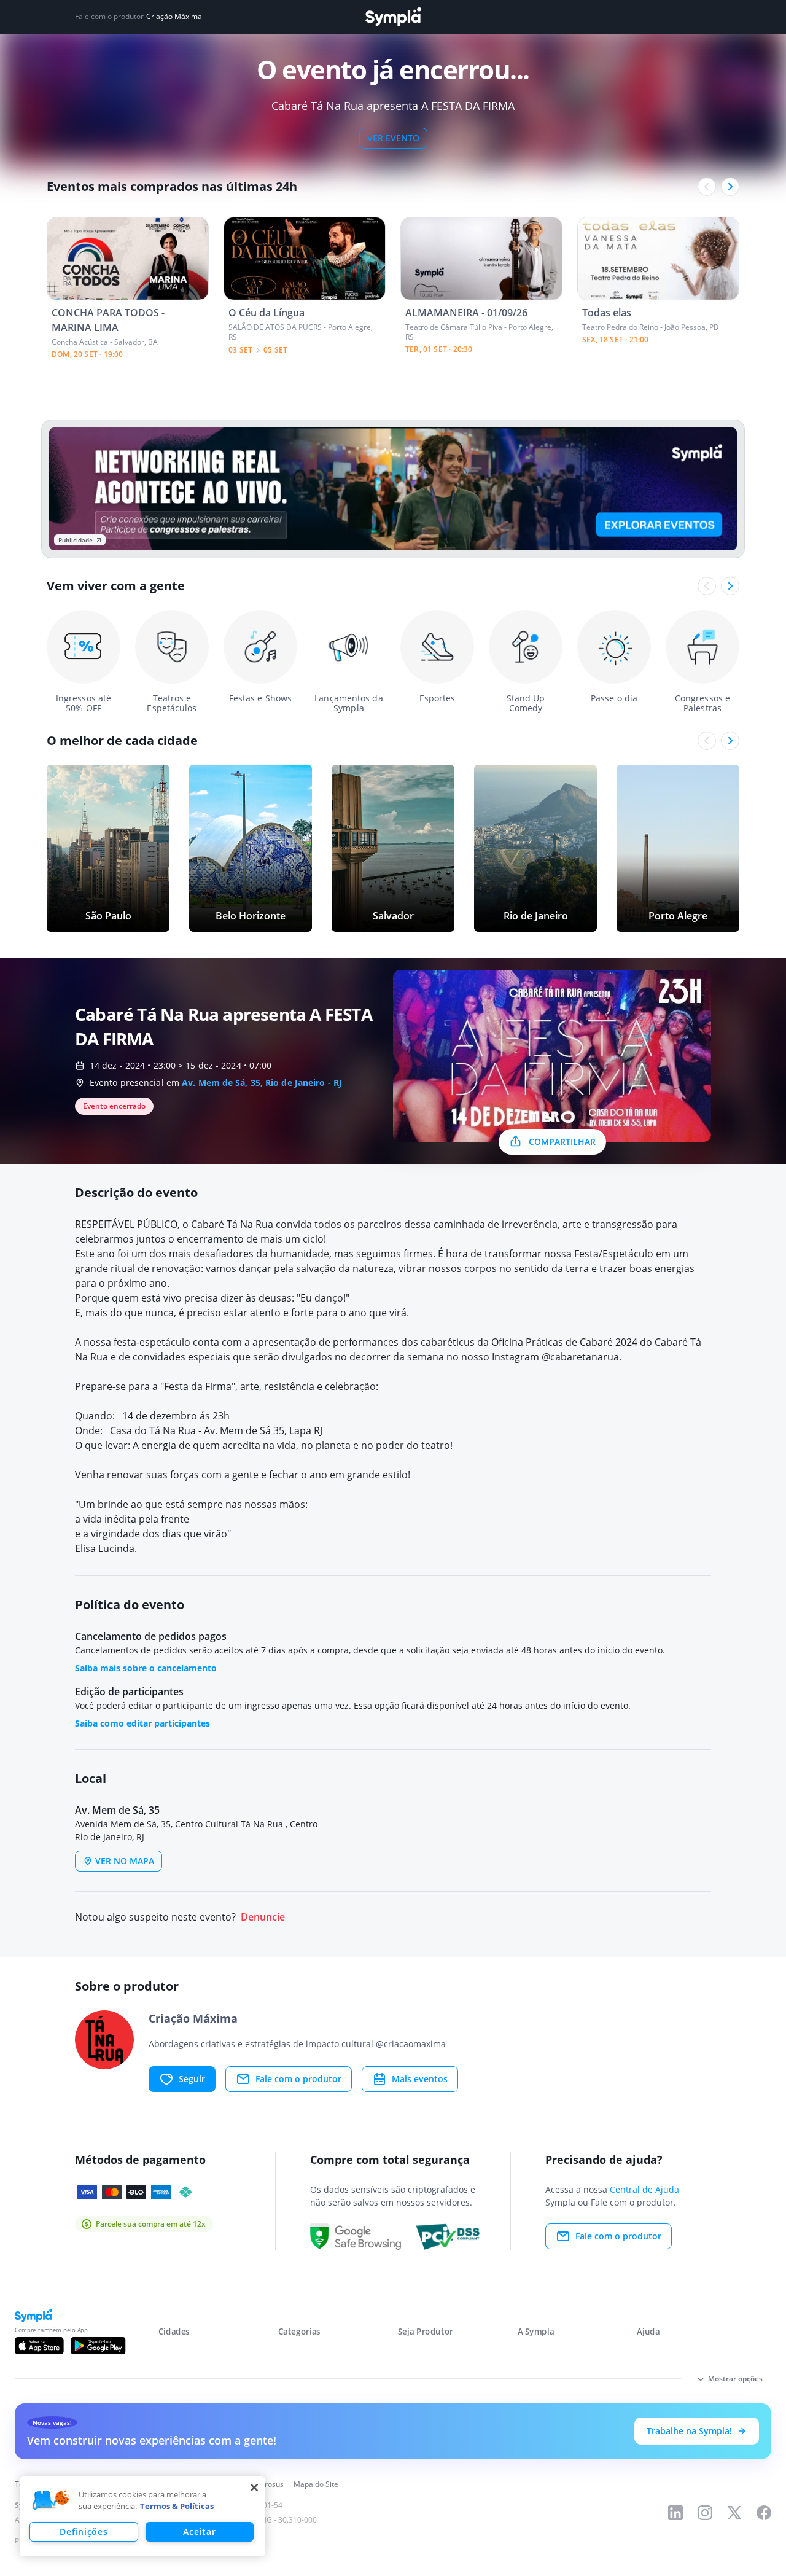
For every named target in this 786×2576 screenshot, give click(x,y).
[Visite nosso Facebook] (764, 2513)
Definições (84, 2531)
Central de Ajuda (644, 2189)
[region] (142, 2516)
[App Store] (39, 2346)
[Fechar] (254, 2488)
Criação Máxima (174, 17)
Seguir (192, 2079)
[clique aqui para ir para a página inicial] (393, 17)
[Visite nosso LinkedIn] (675, 2513)
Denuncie (263, 1917)
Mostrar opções (735, 2379)
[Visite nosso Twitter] (734, 2513)
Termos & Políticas (177, 2506)
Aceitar (199, 2531)
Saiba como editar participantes (142, 1723)
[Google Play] (98, 2346)
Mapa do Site (316, 2484)
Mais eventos (420, 2079)
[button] (51, 2500)
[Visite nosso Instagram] (705, 2513)
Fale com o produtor (298, 2079)
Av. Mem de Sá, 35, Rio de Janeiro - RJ (262, 1083)
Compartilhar (562, 1142)
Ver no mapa (125, 1861)
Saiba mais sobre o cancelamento (146, 1668)
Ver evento (393, 138)
